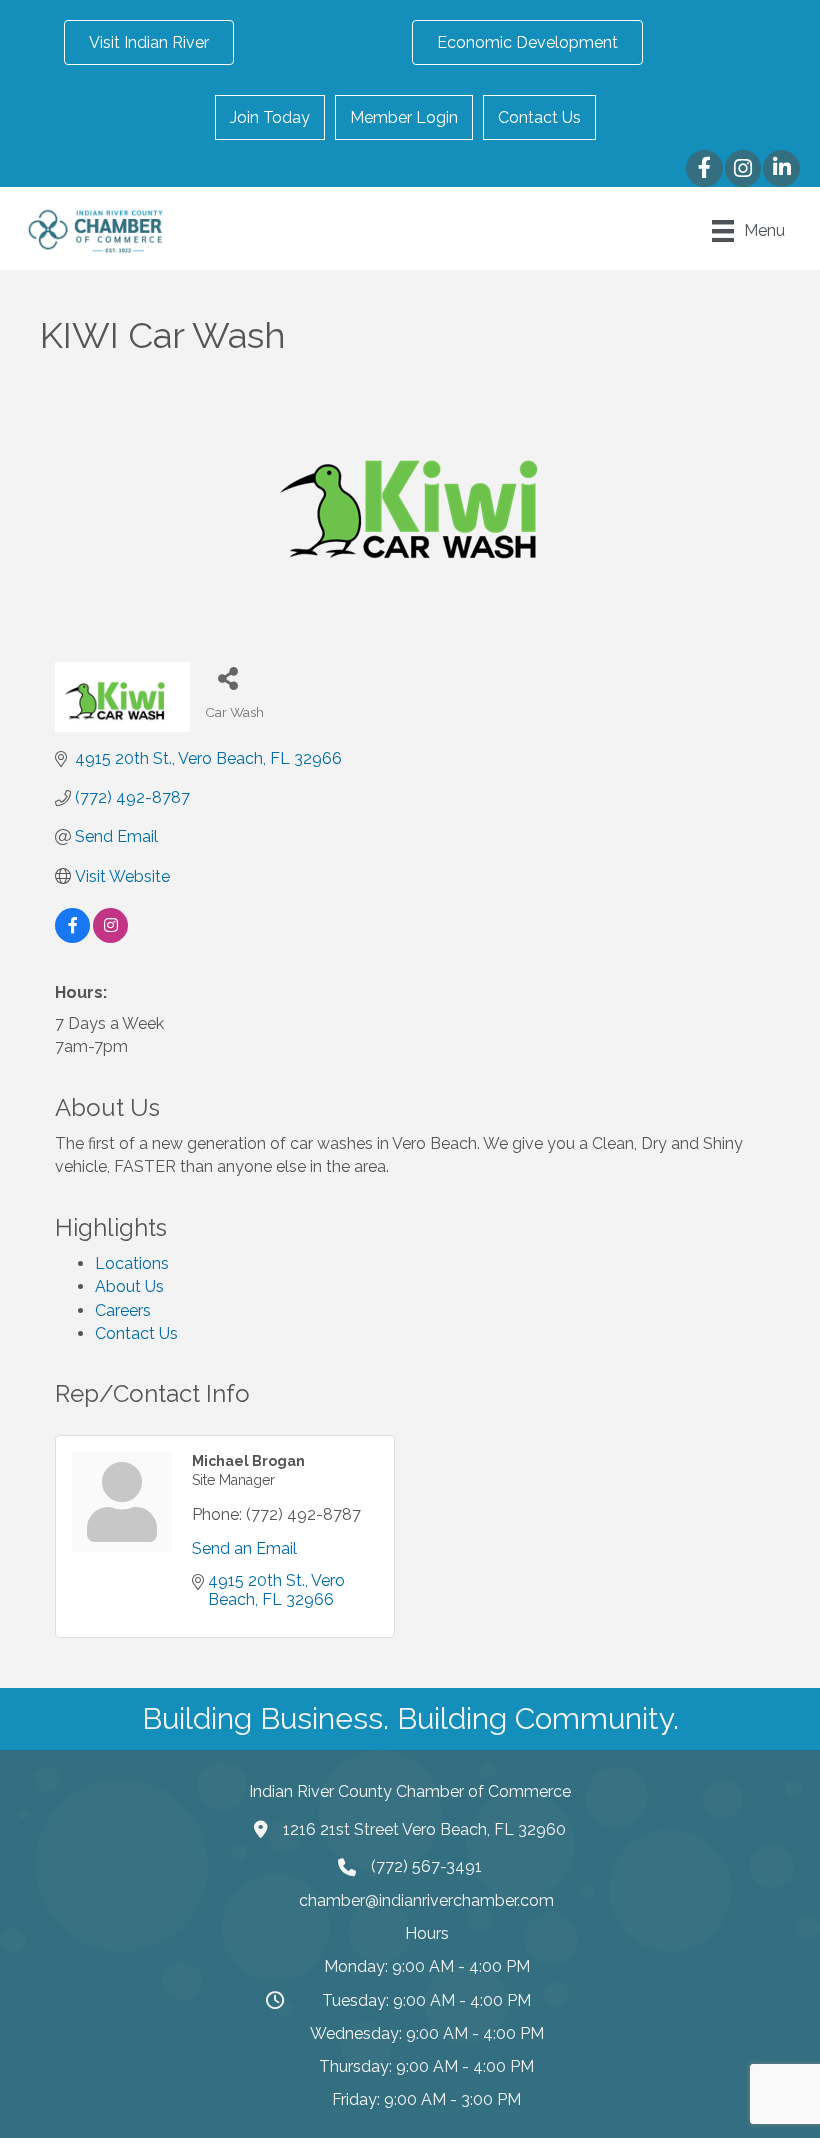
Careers (123, 1310)
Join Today (270, 117)
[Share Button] (227, 677)
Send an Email (244, 1548)
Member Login (404, 117)
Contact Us (539, 117)
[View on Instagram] (110, 937)
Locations (132, 1263)
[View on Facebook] (72, 937)
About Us (129, 1286)
